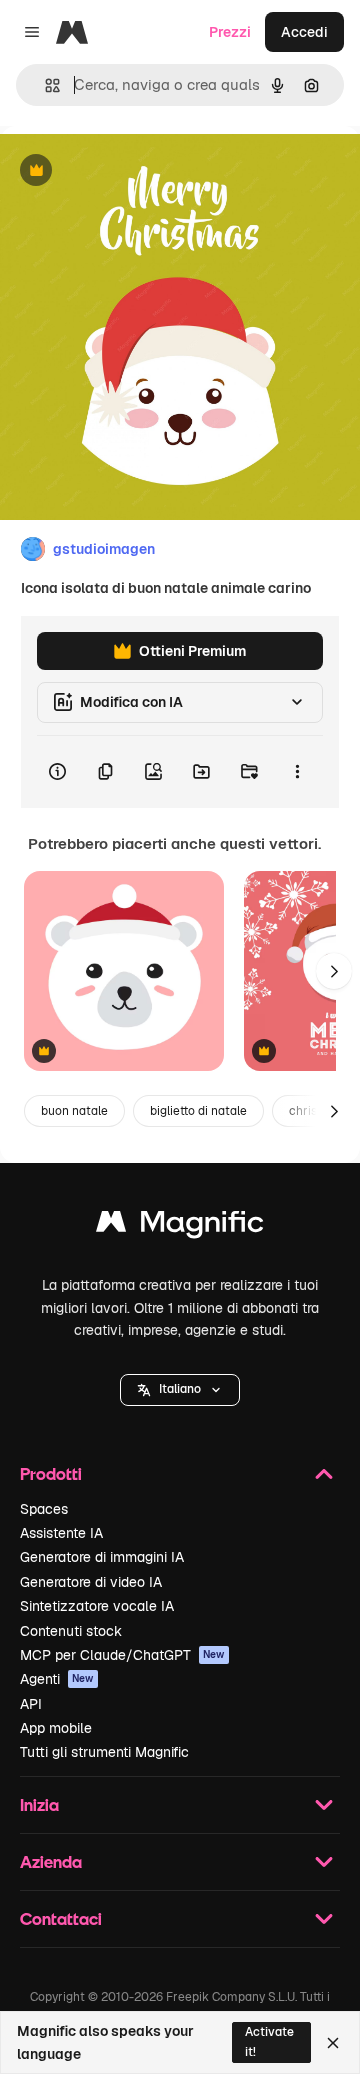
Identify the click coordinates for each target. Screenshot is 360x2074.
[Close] (333, 2043)
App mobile (56, 1728)
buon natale (74, 1111)
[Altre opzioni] (297, 772)
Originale (132, 171)
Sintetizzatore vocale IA (97, 1606)
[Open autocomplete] (44, 85)
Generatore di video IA (91, 1582)
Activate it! (269, 2041)
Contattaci (61, 1918)
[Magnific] (180, 1226)
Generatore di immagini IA (102, 1557)
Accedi (304, 32)
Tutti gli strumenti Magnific (104, 1752)
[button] (180, 1390)
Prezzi (230, 32)
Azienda (51, 1861)
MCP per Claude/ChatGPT (122, 1655)
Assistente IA (61, 1533)
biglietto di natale (198, 1111)
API (31, 1704)
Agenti (57, 1679)
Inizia (39, 1804)
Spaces (44, 1509)
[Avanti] (334, 971)
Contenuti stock (71, 1631)
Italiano (180, 1389)
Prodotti (51, 1473)
